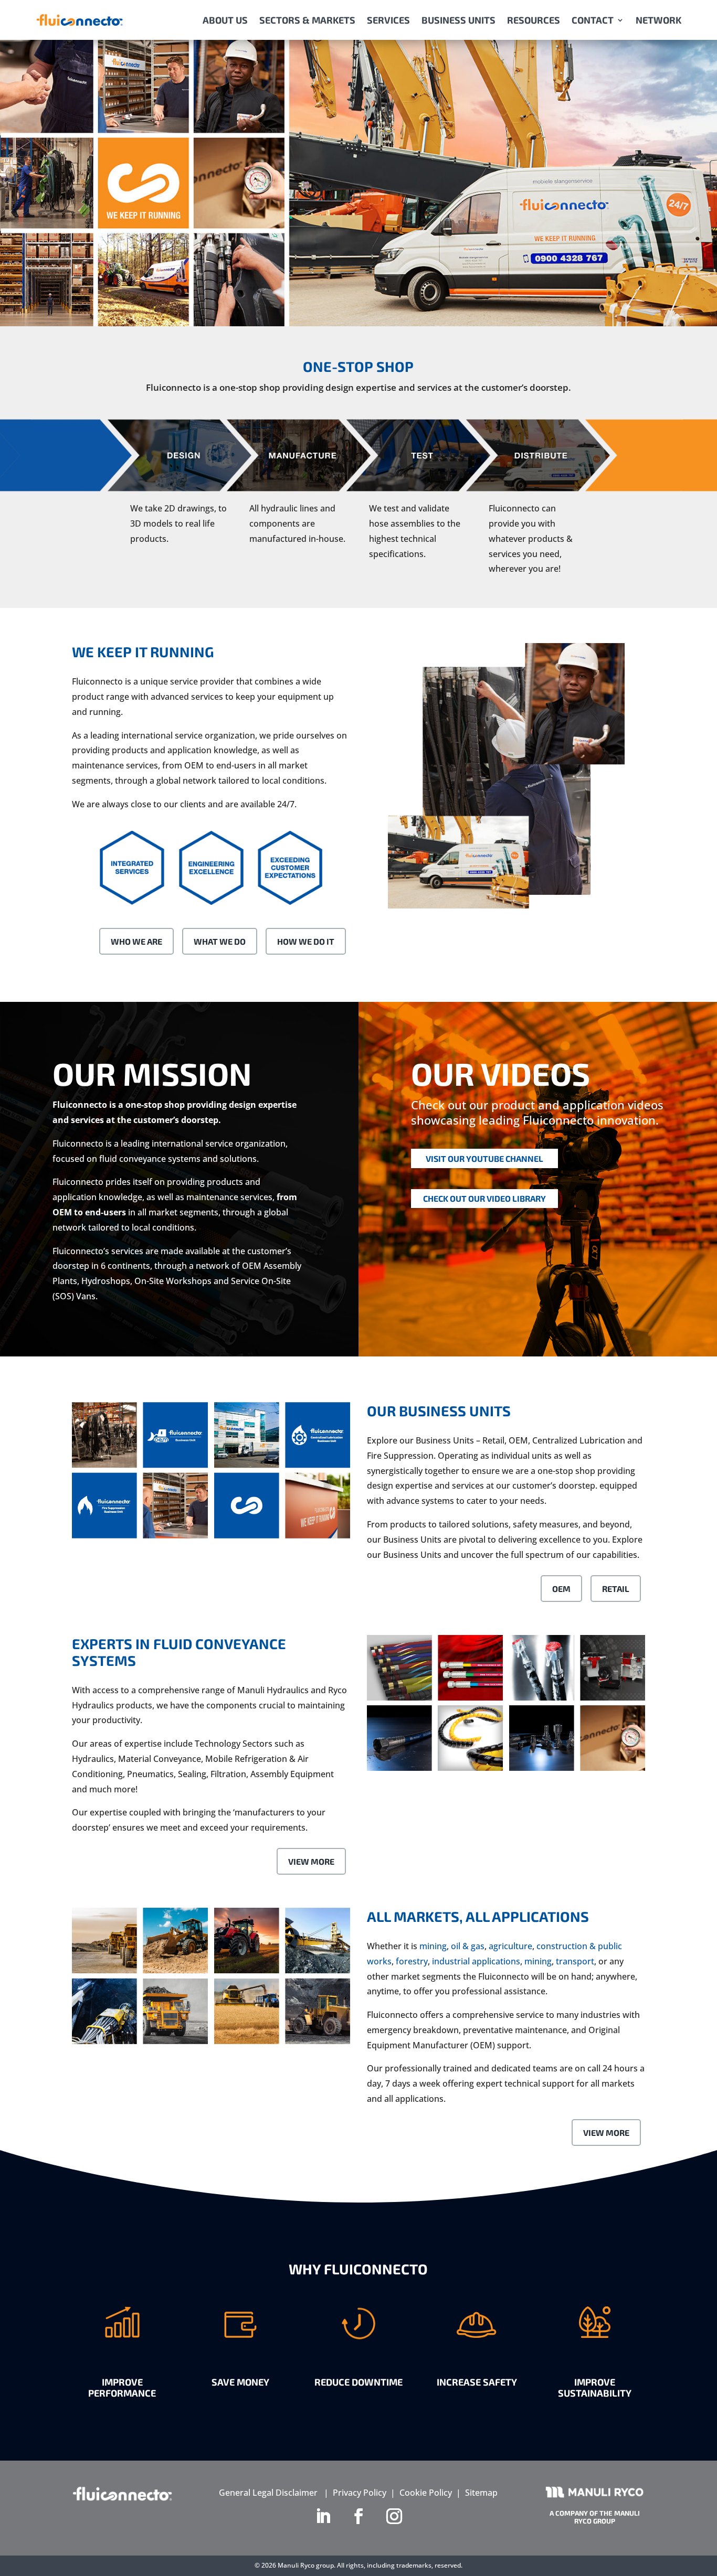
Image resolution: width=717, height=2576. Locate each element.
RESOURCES (534, 20)
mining (433, 1946)
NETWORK (658, 20)
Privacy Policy (360, 2493)
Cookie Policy (426, 2493)
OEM (561, 1589)
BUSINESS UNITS (458, 20)
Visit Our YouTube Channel (484, 1158)
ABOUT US (225, 20)
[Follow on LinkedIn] (323, 2516)
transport (575, 1961)
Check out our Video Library (484, 1198)
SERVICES (388, 20)
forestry (412, 1961)
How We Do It (306, 941)
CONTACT (593, 20)
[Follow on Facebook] (358, 2516)
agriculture (510, 1946)
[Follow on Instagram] (394, 2516)
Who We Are (136, 941)
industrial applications (476, 1961)
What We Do (220, 941)
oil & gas (468, 1946)
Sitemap (481, 2493)
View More (311, 1861)
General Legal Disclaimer (268, 2493)
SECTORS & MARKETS (307, 20)
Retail (616, 1589)
